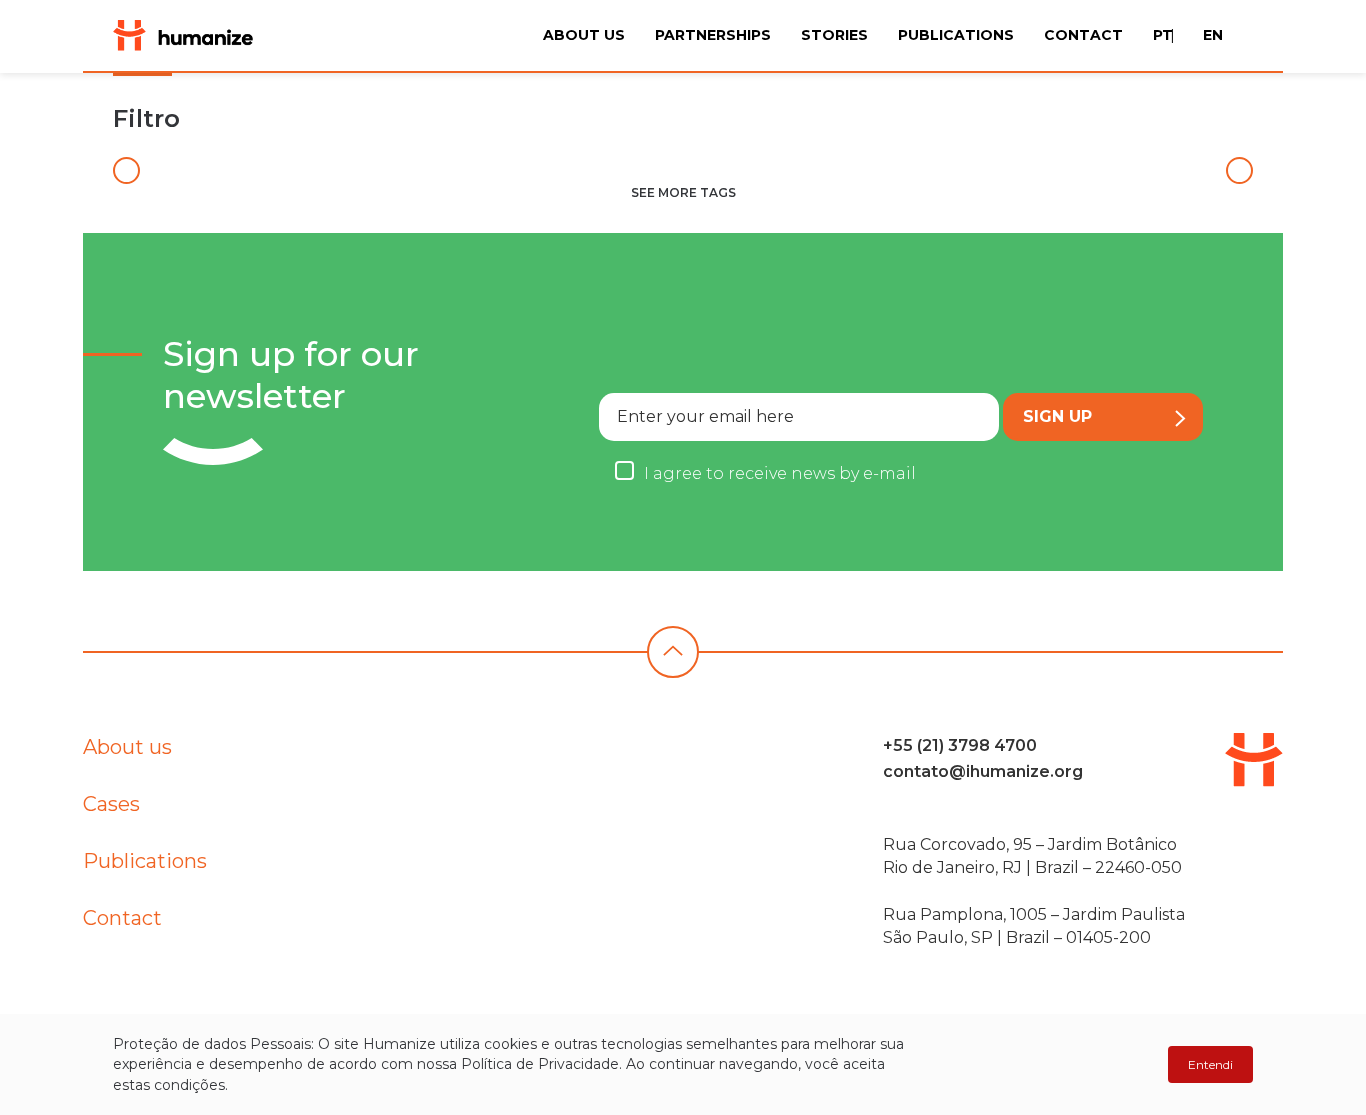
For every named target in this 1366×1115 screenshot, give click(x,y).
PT (1163, 35)
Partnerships (713, 35)
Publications (956, 35)
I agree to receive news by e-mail (780, 473)
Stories (834, 35)
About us (584, 35)
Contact (1083, 35)
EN (1213, 35)
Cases (111, 804)
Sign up (1057, 416)
